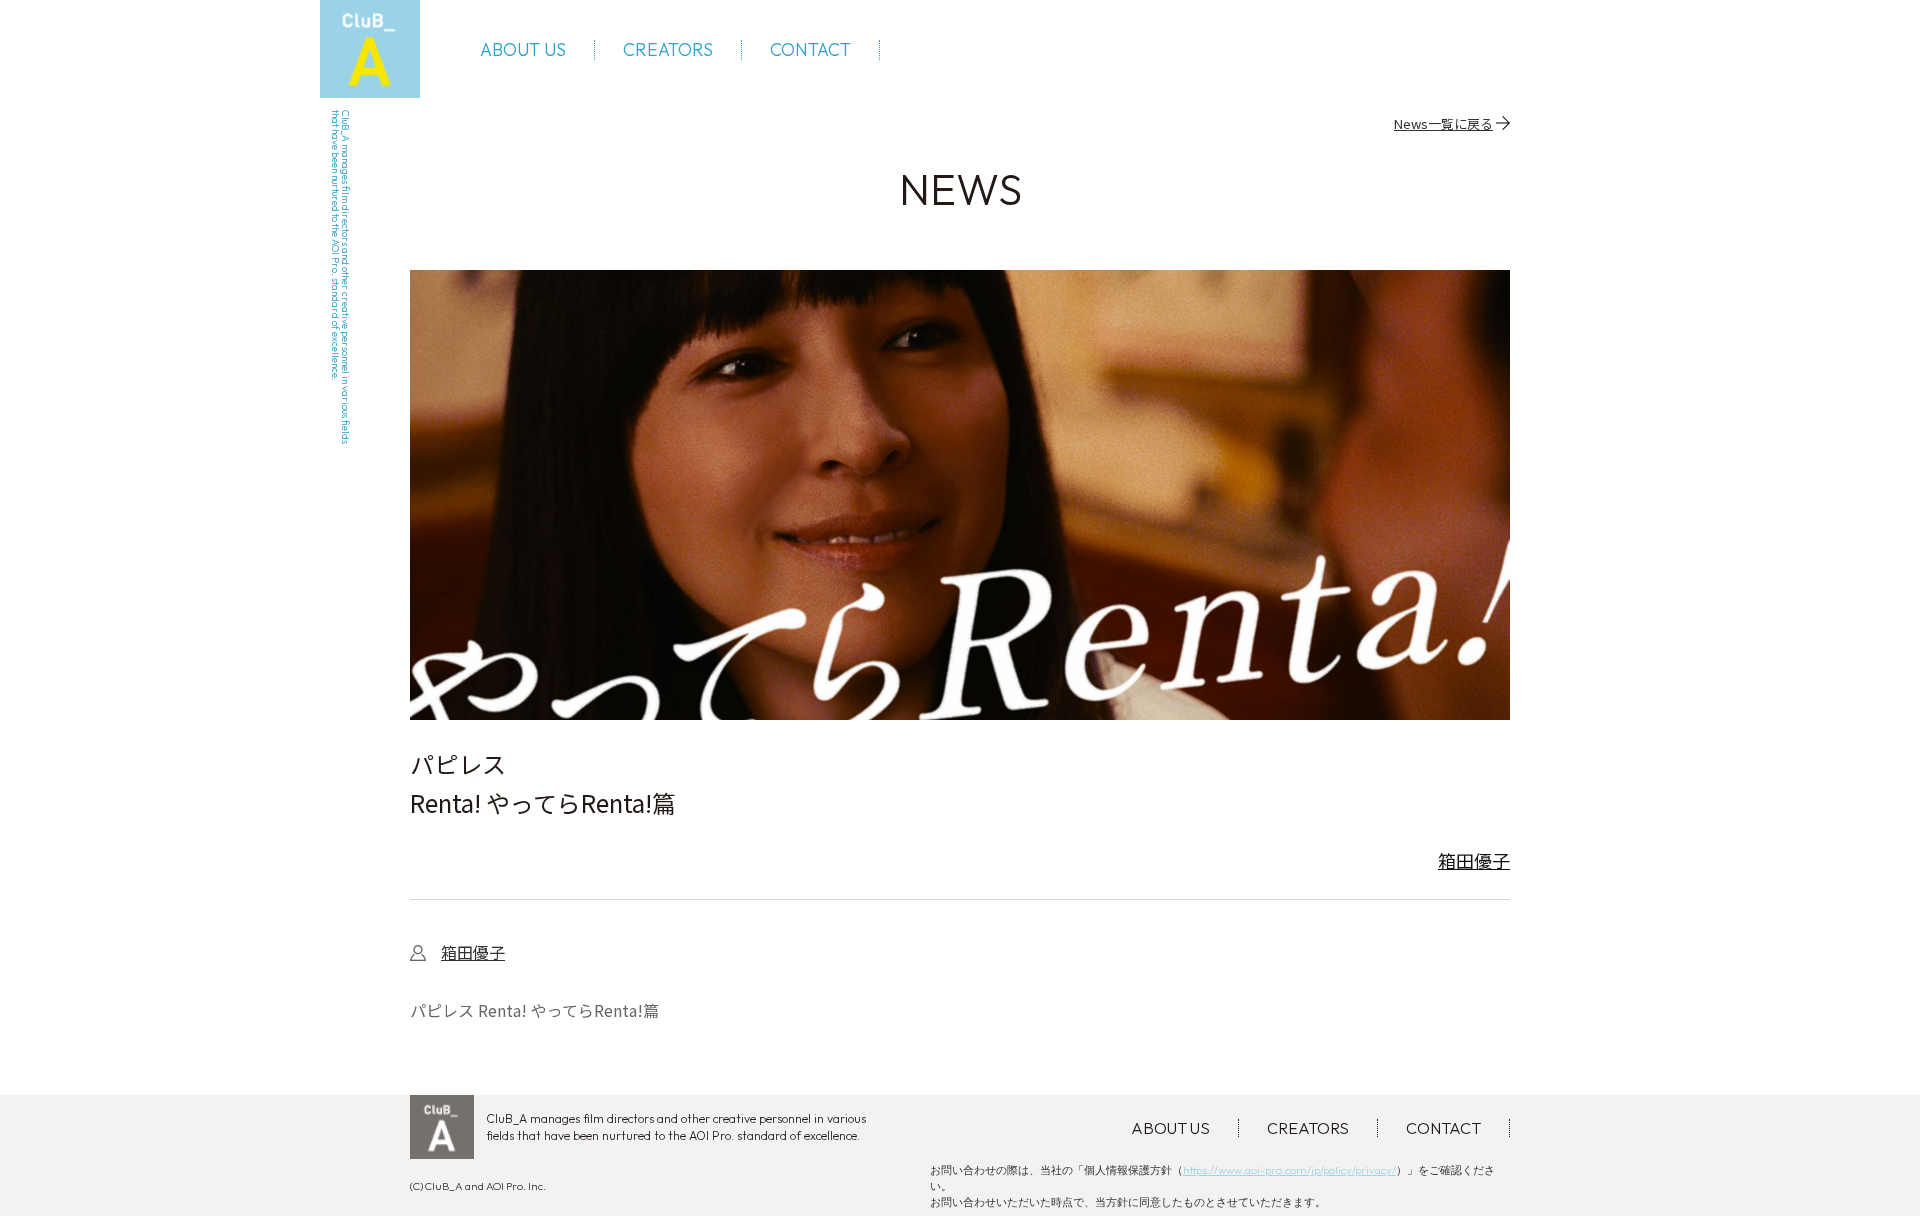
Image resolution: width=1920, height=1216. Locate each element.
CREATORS (668, 50)
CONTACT (810, 50)
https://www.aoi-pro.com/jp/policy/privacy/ (1289, 1170)
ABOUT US (523, 50)
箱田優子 (1474, 860)
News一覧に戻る (1443, 123)
